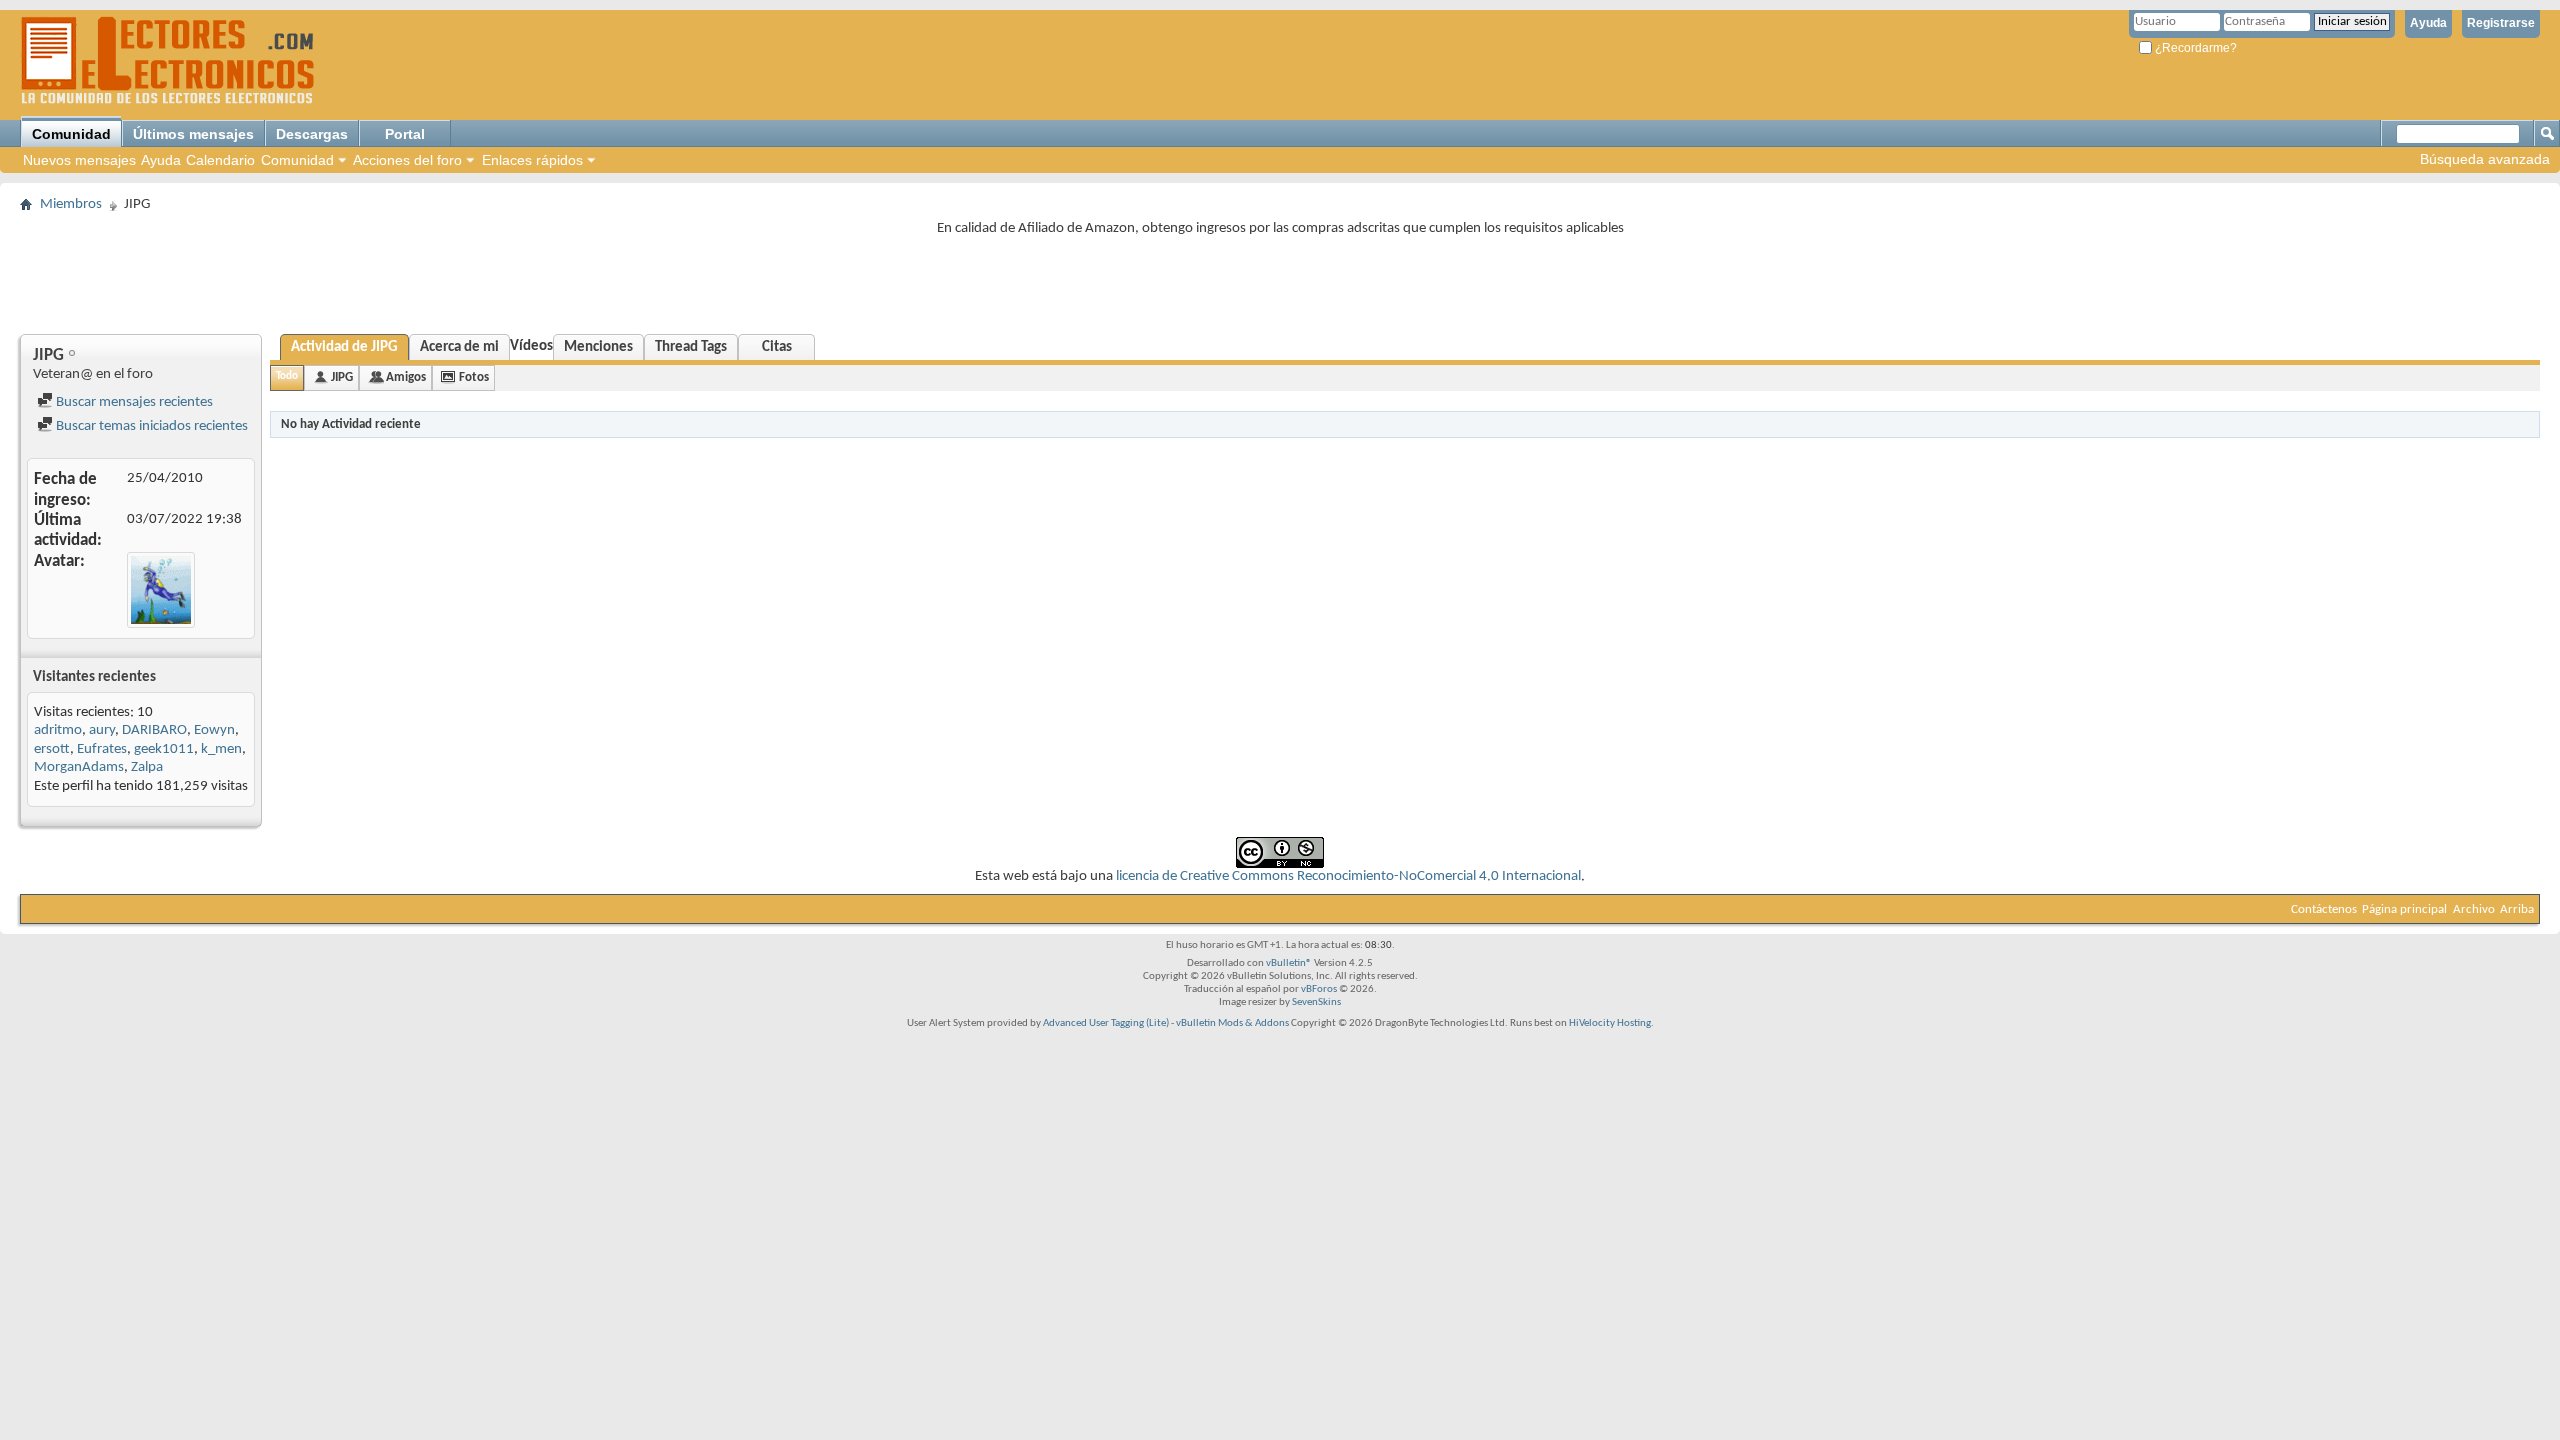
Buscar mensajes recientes (133, 402)
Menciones (598, 347)
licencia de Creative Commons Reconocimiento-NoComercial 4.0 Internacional (1348, 876)
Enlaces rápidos (532, 160)
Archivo (2474, 909)
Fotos (474, 377)
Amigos (406, 377)
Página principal (2404, 909)
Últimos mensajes (193, 134)
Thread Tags (691, 347)
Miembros (71, 204)
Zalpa (147, 767)
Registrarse (2501, 23)
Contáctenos (2324, 909)
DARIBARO (154, 730)
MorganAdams (79, 767)
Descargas (312, 134)
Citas (777, 347)
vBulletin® (1289, 963)
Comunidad (71, 134)
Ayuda (2428, 23)
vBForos (1319, 989)
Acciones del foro (407, 160)
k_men (221, 749)
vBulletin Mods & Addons (1232, 1023)
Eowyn (214, 730)
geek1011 (164, 749)
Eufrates (102, 749)
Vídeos (531, 346)
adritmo (58, 730)
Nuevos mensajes (79, 160)
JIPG (342, 377)
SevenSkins (1316, 1002)
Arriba (2517, 909)
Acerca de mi (459, 347)
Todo (287, 376)
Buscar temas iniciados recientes (150, 426)
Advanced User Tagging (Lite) (1106, 1023)
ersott (52, 749)
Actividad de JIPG (344, 347)
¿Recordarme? (2194, 48)
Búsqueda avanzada (2485, 159)
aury (102, 730)
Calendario (220, 160)
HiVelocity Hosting (1610, 1023)
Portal (405, 134)
